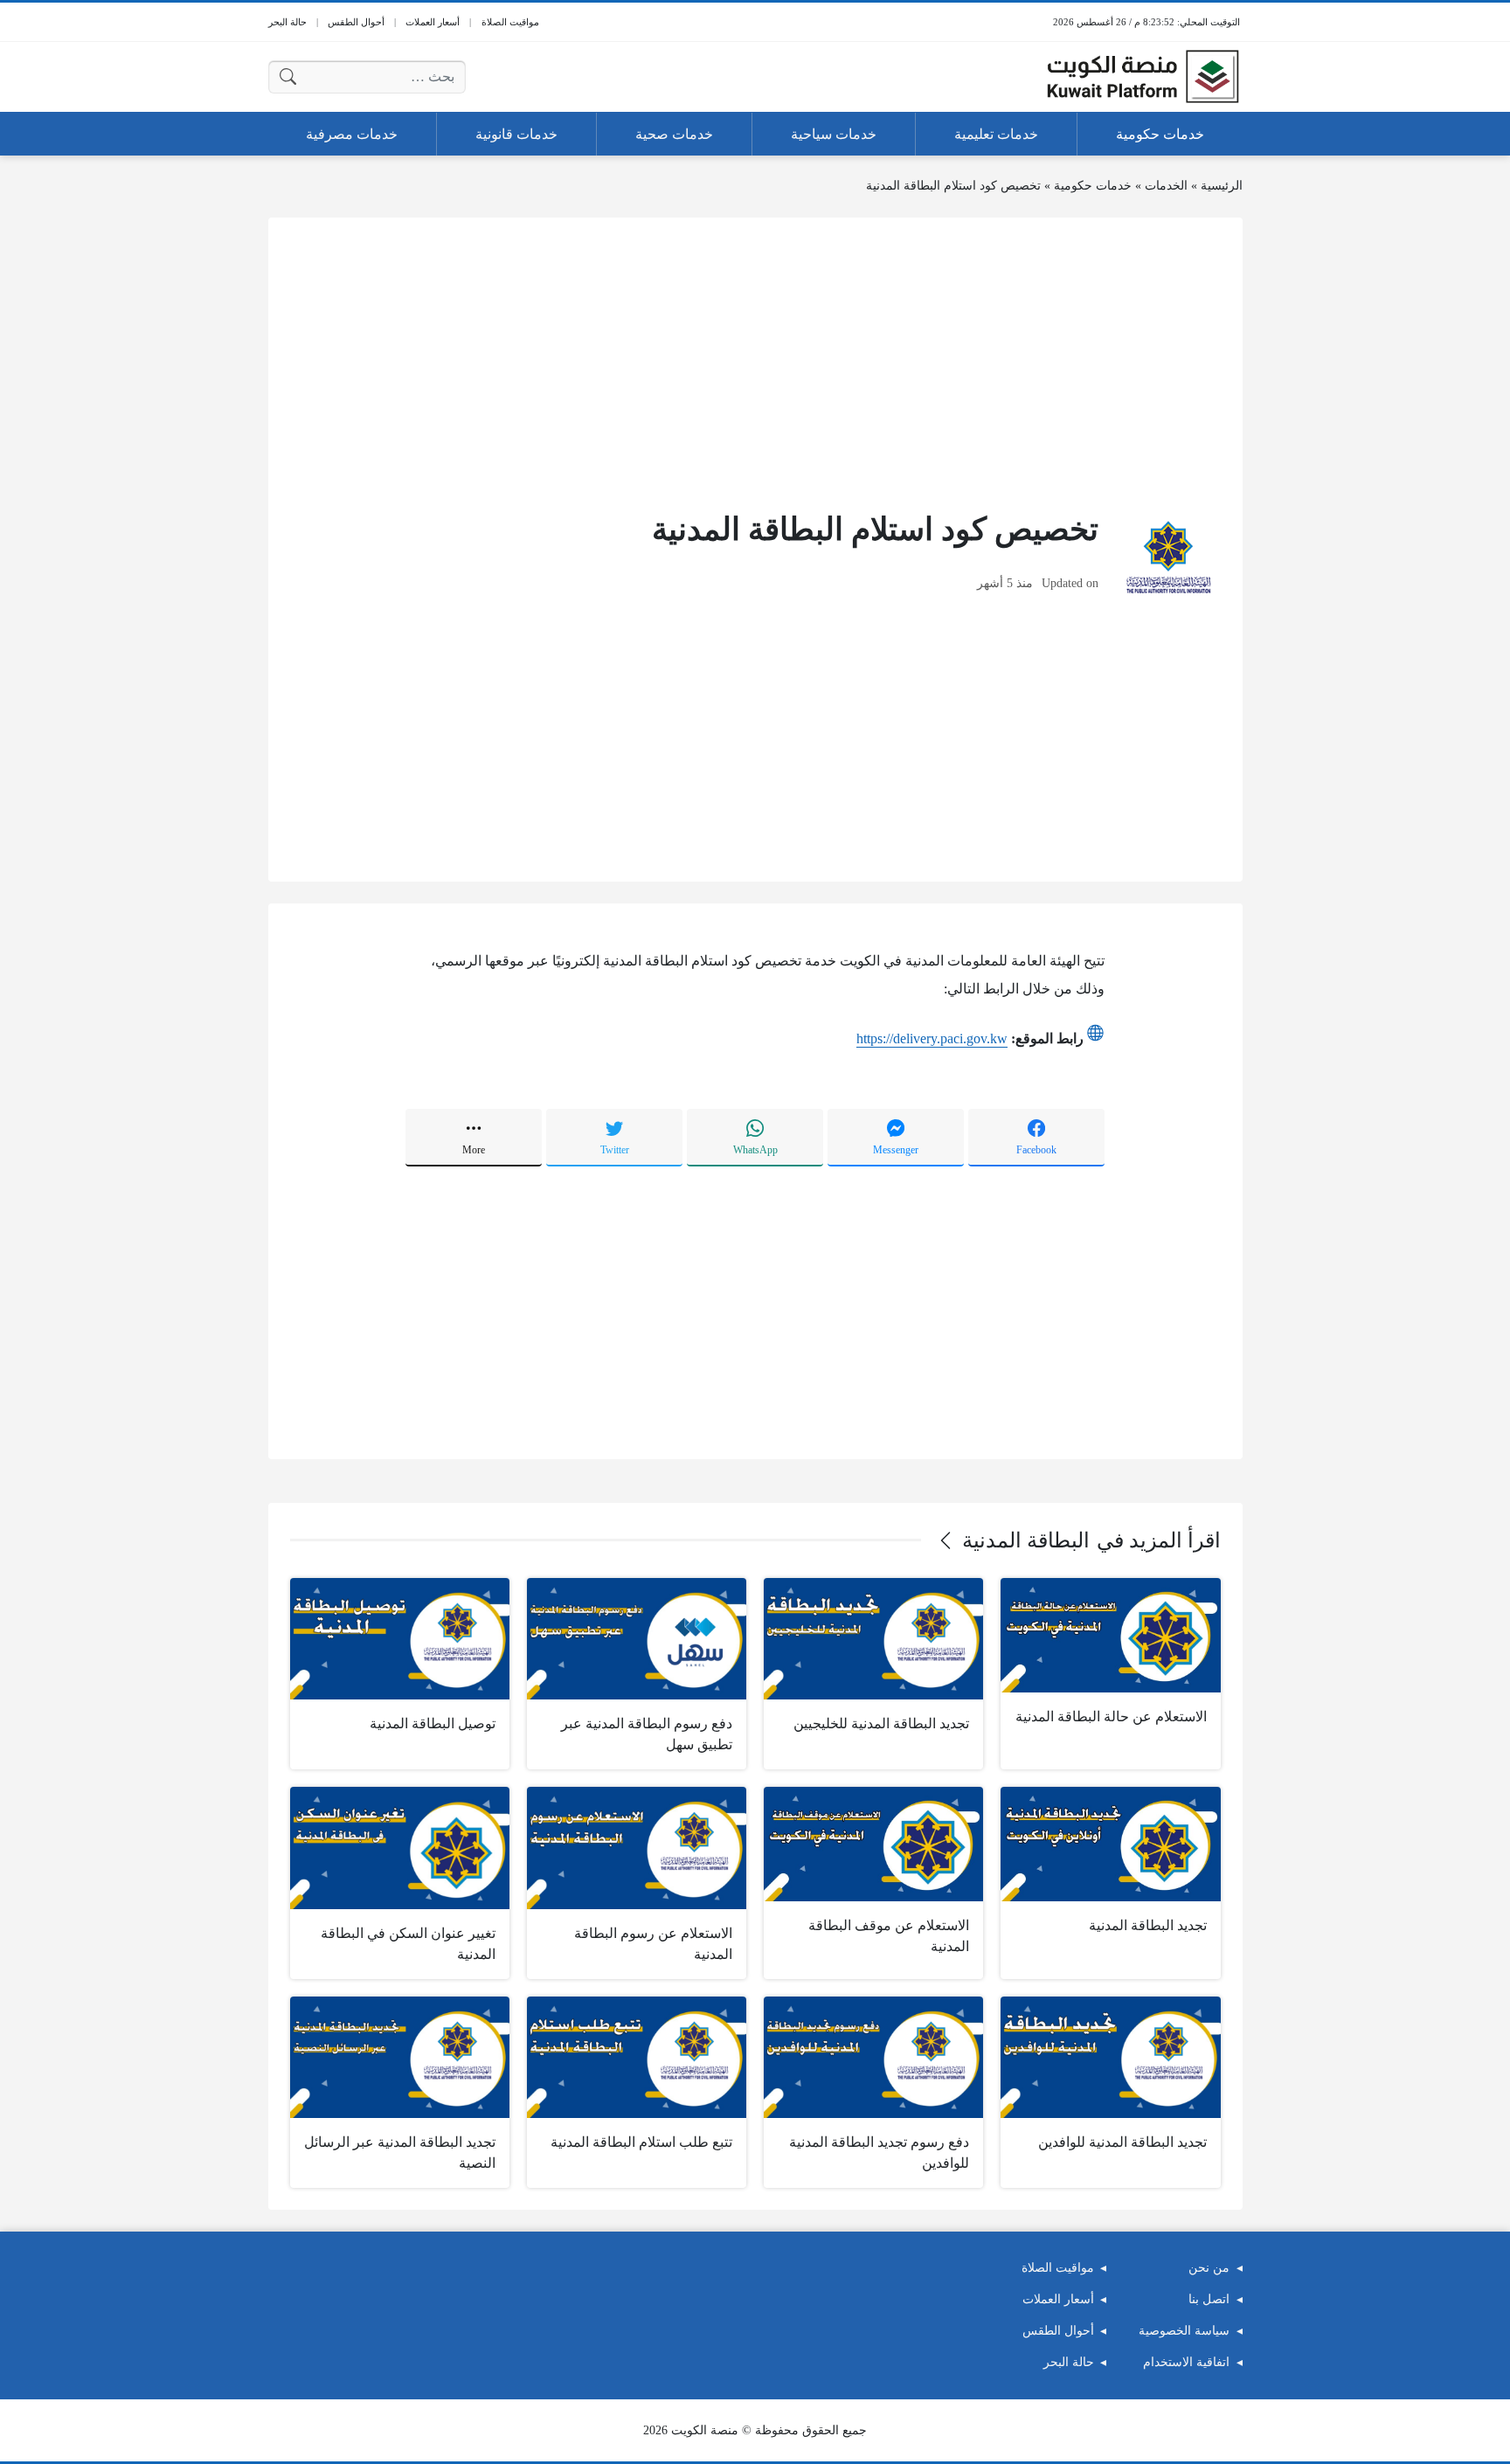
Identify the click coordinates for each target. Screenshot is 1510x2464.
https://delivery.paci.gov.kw (932, 1038)
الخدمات (1166, 186)
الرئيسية (1222, 186)
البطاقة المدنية (1026, 1540)
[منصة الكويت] (1143, 77)
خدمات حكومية (1093, 186)
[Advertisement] (755, 362)
